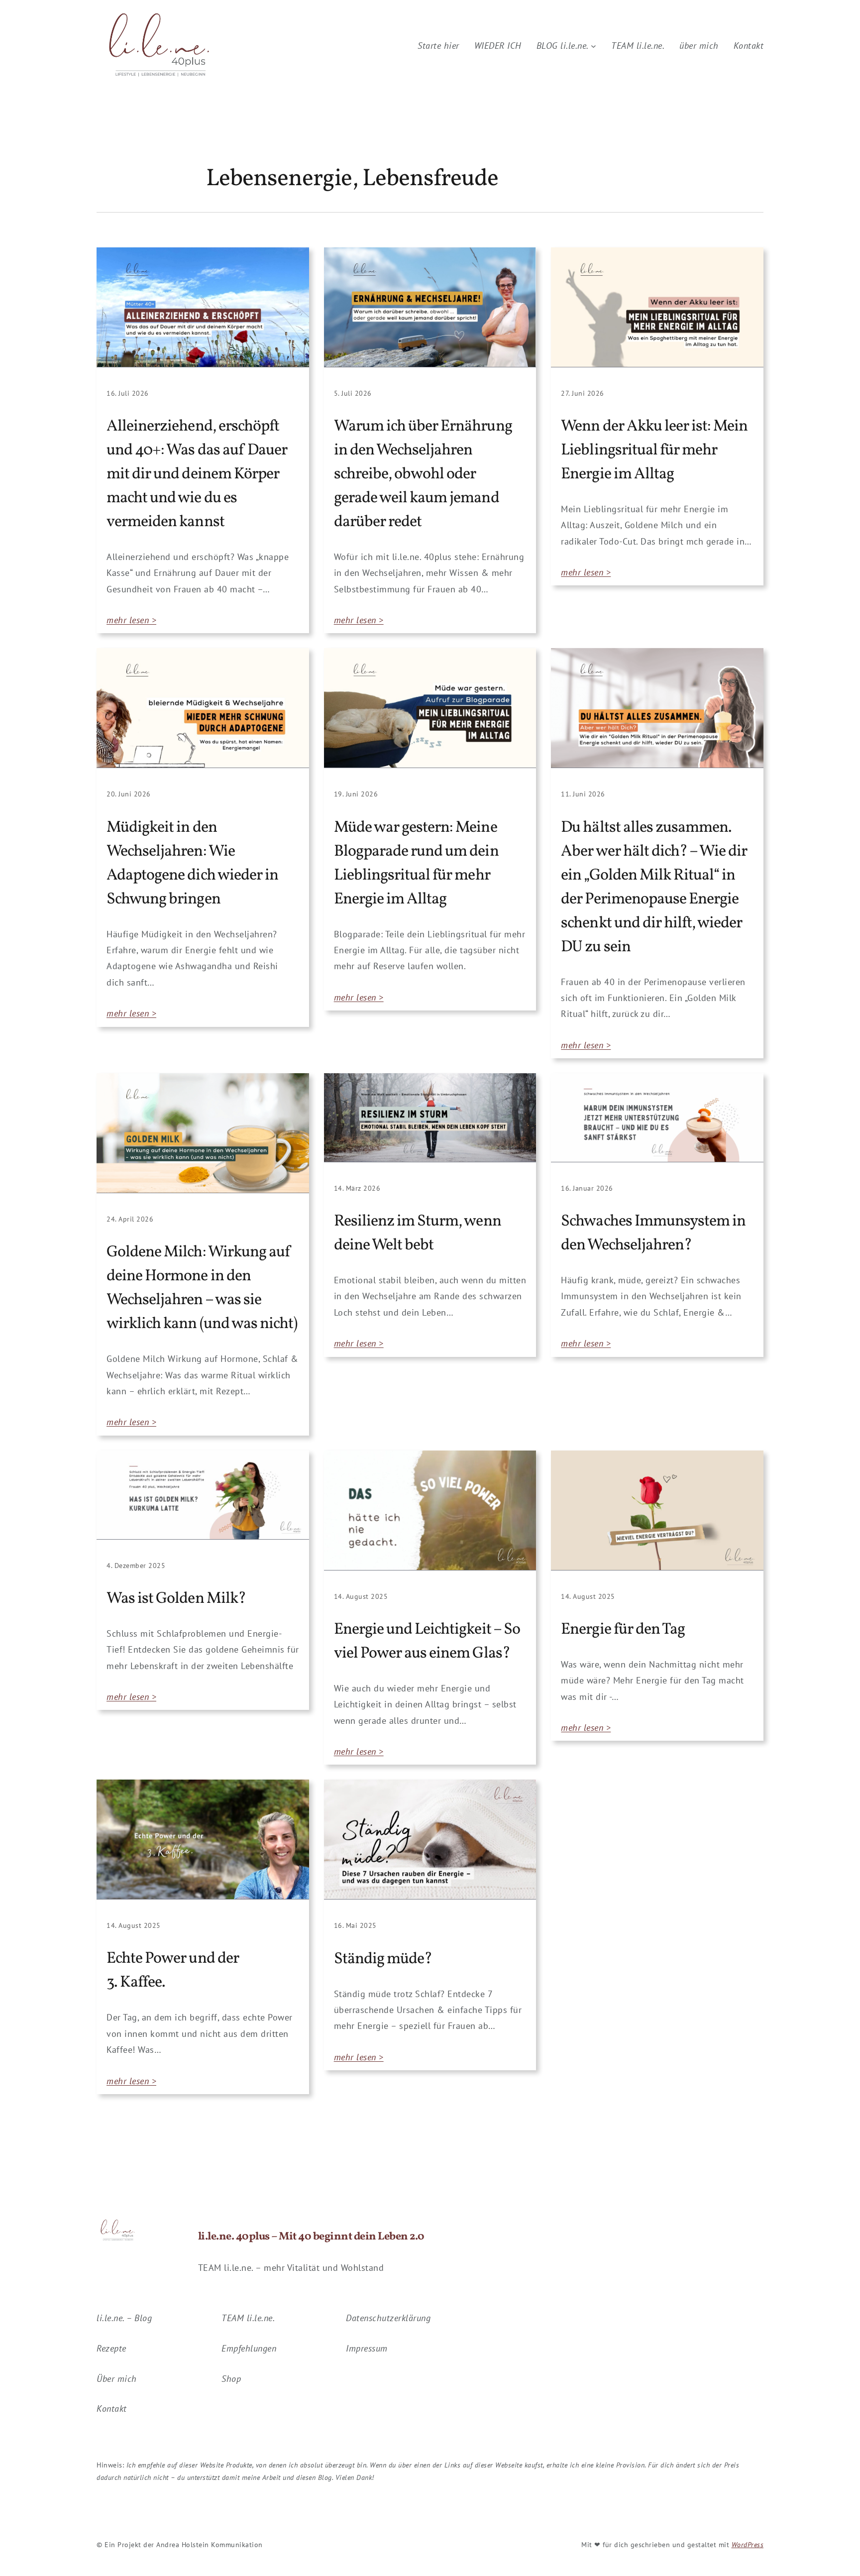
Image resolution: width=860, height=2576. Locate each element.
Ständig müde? (383, 1959)
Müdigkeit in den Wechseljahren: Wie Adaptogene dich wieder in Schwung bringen (192, 864)
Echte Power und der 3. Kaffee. (173, 1971)
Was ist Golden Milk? (176, 1599)
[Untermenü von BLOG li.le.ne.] (593, 46)
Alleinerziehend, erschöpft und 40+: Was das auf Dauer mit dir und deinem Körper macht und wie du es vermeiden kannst (197, 474)
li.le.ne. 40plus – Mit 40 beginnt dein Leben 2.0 (311, 2237)
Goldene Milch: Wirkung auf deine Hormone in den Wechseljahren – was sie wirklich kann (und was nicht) (202, 1288)
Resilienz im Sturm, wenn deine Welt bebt (418, 1233)
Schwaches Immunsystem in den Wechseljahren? (653, 1233)
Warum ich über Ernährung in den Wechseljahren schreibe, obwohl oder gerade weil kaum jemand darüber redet (423, 474)
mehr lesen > (131, 620)
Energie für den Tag (623, 1630)
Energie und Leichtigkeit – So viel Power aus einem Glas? (427, 1642)
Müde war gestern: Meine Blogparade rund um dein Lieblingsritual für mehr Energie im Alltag (416, 864)
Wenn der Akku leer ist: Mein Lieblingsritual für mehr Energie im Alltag (654, 450)
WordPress (748, 2545)
